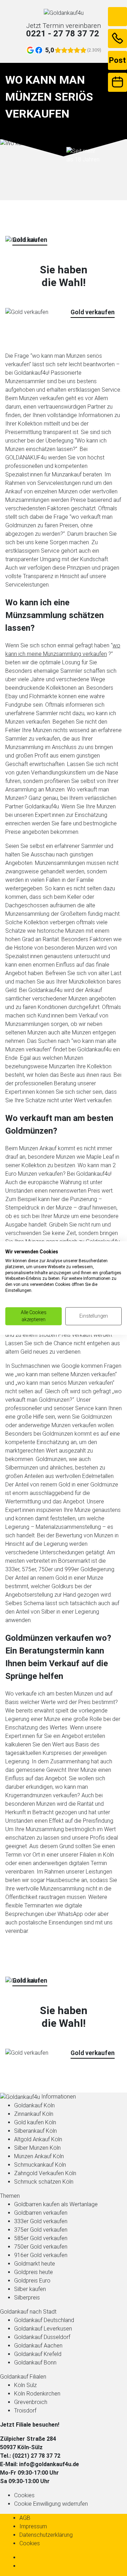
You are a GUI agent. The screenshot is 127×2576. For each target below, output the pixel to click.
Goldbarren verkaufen (41, 2213)
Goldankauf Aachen (38, 2346)
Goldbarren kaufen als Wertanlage (56, 2204)
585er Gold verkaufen (41, 2238)
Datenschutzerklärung (46, 2535)
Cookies (24, 2495)
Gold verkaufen (93, 312)
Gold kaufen (30, 240)
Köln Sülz (25, 2385)
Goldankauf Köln (34, 2105)
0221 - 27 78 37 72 (63, 34)
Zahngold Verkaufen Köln (45, 2173)
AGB (25, 2518)
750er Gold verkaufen (41, 2247)
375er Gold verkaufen (41, 2230)
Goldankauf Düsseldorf (42, 2337)
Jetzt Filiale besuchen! (30, 2425)
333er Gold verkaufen (41, 2221)
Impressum (33, 2526)
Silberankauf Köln (35, 2131)
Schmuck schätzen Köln (44, 2182)
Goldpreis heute (34, 2272)
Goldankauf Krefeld (38, 2354)
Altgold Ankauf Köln (38, 2139)
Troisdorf (25, 2411)
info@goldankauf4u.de (49, 2464)
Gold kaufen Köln (35, 2122)
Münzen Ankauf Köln (39, 2156)
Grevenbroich (31, 2402)
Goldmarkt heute (35, 2264)
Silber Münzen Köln (37, 2148)
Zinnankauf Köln (34, 2114)
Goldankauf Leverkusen (43, 2329)
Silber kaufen (30, 2289)
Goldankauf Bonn (35, 2363)
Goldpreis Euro (32, 2281)
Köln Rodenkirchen (37, 2394)
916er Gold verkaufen (41, 2255)
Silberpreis (27, 2298)
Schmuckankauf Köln (40, 2165)
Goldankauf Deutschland (44, 2320)
